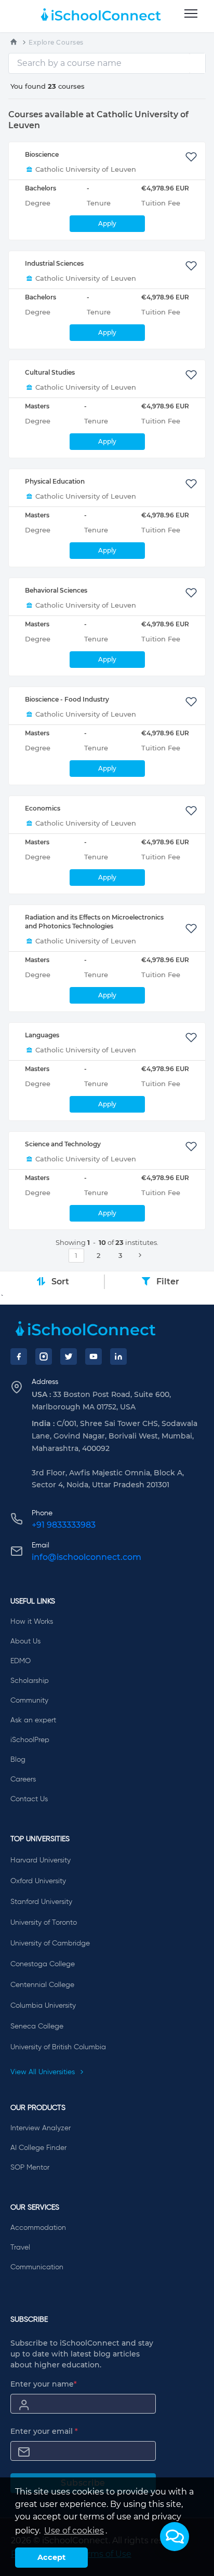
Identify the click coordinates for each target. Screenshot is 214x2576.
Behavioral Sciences (56, 590)
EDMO (21, 1661)
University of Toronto (44, 1923)
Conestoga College (43, 1964)
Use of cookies (74, 2531)
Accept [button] (51, 2557)
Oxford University (38, 1881)
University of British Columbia (58, 2047)
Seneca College (37, 2026)
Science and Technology (63, 1144)
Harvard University (41, 1860)
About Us (25, 1641)
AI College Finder (38, 2148)
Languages (42, 1035)
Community (29, 1701)
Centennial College (42, 1985)
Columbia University (43, 2006)
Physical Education (55, 481)
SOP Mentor (30, 2168)
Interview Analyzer (41, 2128)
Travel (20, 2248)
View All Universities (44, 2072)
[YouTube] (93, 1356)
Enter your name (44, 2384)
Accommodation (38, 2228)
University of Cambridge (50, 1943)
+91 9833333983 (64, 1525)
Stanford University (41, 1902)
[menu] (191, 14)
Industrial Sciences (54, 263)
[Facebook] (19, 1356)
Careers (23, 1779)
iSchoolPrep (30, 1740)
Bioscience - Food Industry (67, 699)
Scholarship (30, 1681)
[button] (175, 2537)
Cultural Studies (50, 372)
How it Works (32, 1622)
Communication (37, 2267)
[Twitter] (69, 1356)
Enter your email (44, 2431)
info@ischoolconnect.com (86, 1557)
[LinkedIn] (118, 1356)
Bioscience (42, 154)
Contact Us (29, 1799)
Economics (43, 808)
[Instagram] (44, 1356)
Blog (18, 1760)
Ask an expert (33, 1720)
